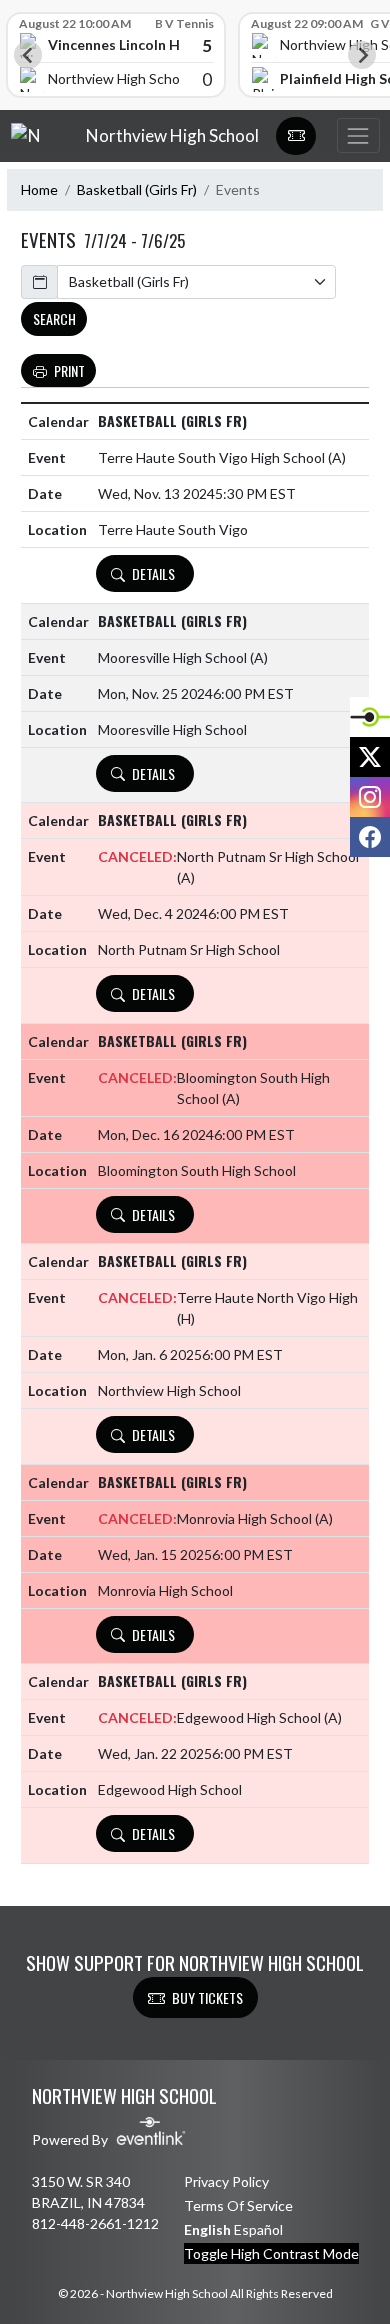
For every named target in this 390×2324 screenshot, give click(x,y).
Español (258, 2229)
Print (69, 370)
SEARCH (54, 318)
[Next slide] (362, 55)
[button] (296, 136)
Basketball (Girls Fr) (137, 189)
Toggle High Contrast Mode (271, 2253)
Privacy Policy (226, 2181)
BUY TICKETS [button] (207, 1997)
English (207, 2229)
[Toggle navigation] (358, 135)
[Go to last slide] (28, 55)
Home (39, 189)
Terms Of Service (238, 2205)
